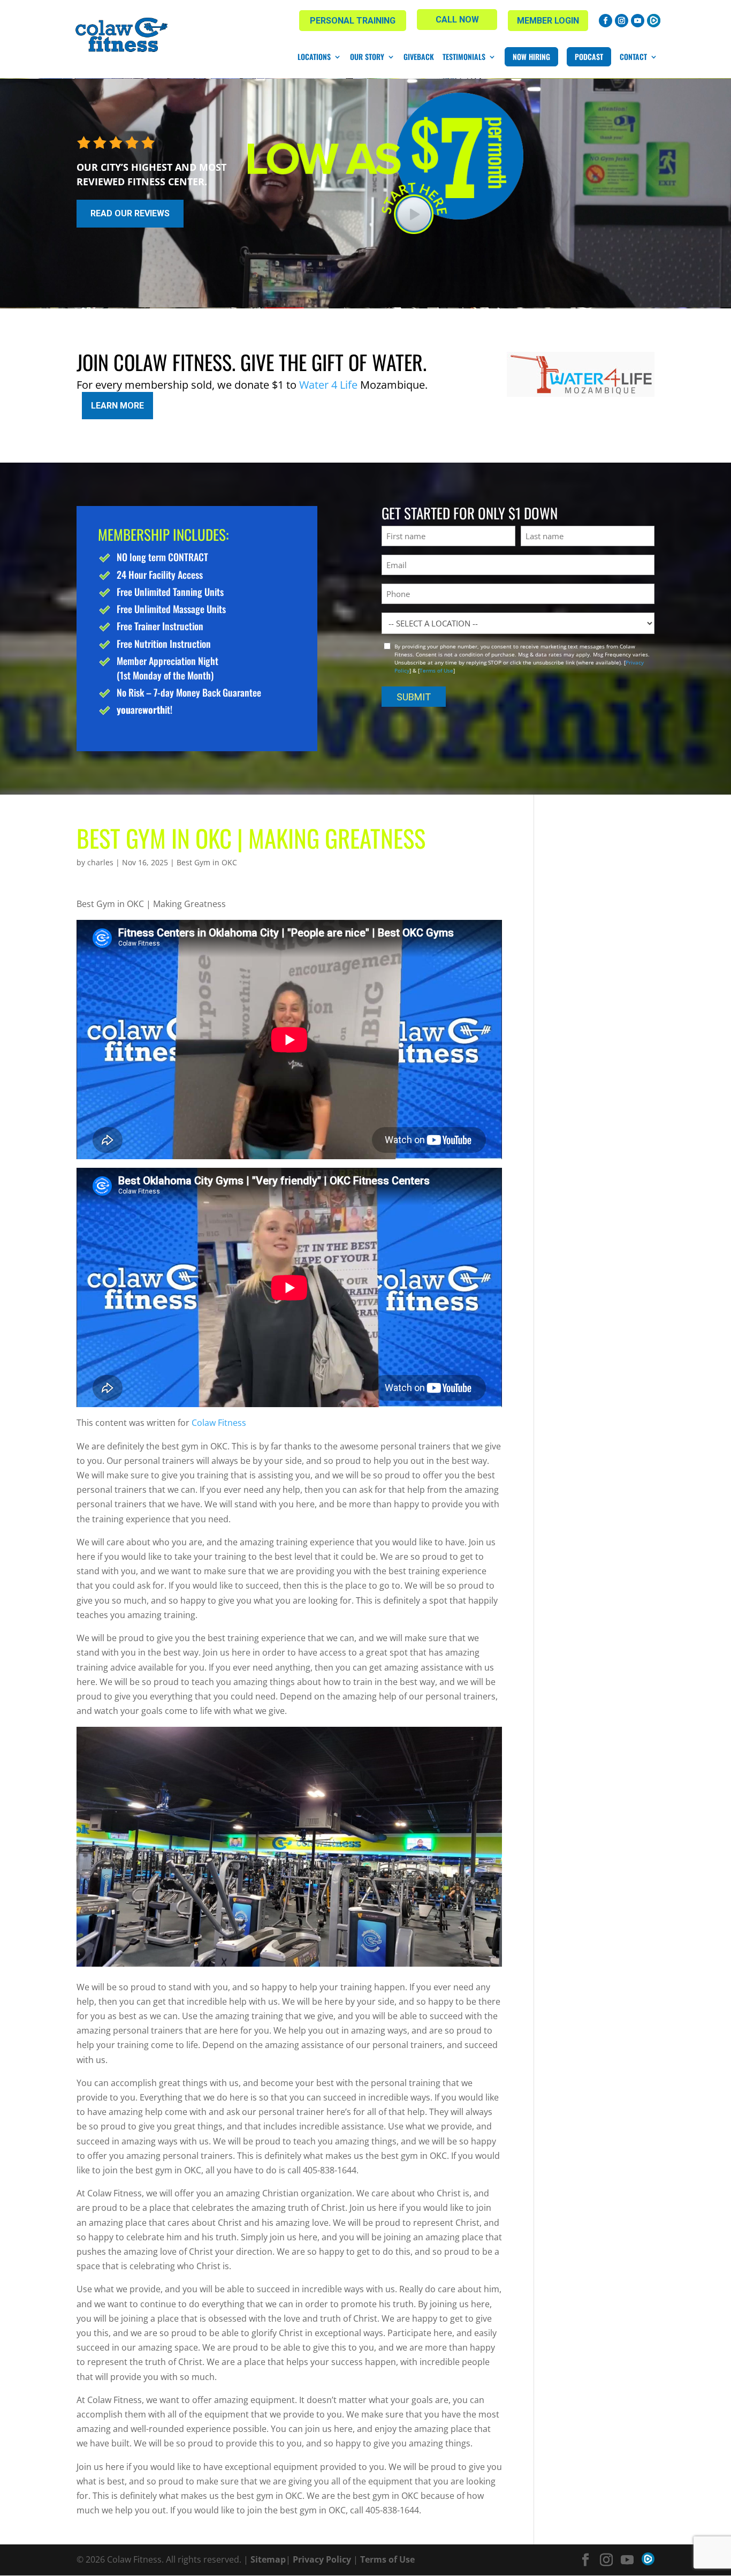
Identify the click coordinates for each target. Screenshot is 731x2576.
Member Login (548, 21)
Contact (633, 57)
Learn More (117, 406)
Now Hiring (531, 56)
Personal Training (353, 21)
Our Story (367, 57)
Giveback (419, 57)
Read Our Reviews (130, 213)
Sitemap (268, 2559)
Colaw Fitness (219, 1423)
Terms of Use (436, 670)
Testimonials (464, 57)
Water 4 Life (328, 385)
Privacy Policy (322, 2559)
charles (100, 862)
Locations (314, 57)
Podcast (589, 56)
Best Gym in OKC (207, 862)
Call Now (457, 20)
